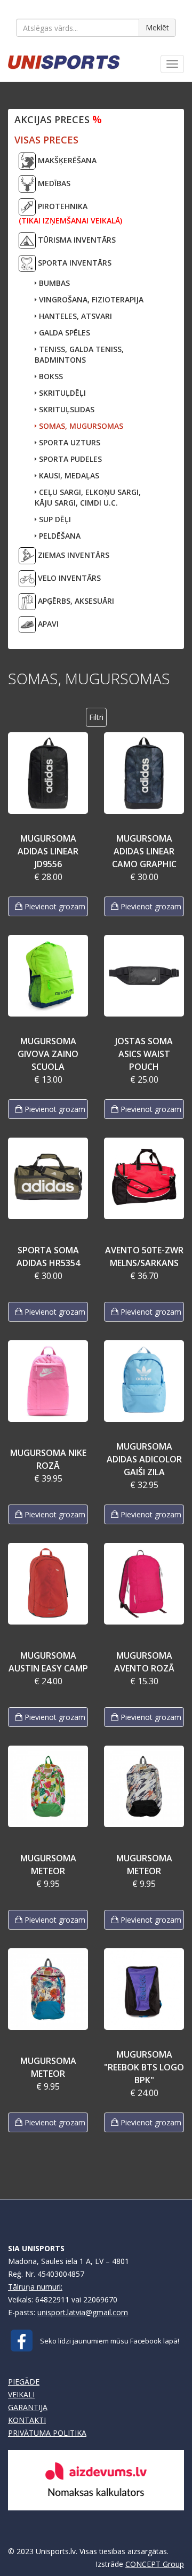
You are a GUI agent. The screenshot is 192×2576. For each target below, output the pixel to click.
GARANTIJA (28, 2407)
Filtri (96, 717)
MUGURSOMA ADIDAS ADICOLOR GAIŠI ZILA (144, 1459)
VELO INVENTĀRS (68, 578)
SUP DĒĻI (54, 519)
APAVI (47, 624)
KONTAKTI (27, 2420)
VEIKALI (21, 2394)
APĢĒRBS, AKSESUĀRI (75, 601)
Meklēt (157, 27)
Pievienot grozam (54, 906)
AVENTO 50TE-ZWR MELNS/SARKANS (144, 1257)
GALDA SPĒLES (63, 333)
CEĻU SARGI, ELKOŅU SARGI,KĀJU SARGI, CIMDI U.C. (88, 497)
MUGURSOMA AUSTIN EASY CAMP (48, 1662)
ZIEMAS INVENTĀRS (73, 555)
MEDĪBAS (53, 183)
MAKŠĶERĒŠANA (66, 160)
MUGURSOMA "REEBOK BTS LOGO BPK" (144, 2067)
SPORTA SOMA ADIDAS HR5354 (48, 1257)
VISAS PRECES (46, 140)
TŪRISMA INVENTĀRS (76, 240)
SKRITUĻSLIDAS (66, 409)
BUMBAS (53, 283)
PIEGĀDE (24, 2382)
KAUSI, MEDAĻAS (68, 475)
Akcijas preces (58, 119)
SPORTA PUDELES (69, 459)
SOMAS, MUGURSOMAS (80, 426)
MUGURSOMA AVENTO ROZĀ (144, 1662)
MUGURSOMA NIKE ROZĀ (48, 1459)
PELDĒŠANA (59, 536)
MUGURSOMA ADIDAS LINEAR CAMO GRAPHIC (144, 851)
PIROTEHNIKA (70, 213)
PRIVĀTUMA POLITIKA (47, 2433)
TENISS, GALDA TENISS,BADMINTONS (79, 354)
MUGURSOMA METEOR (48, 1865)
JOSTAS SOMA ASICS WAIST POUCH (144, 1054)
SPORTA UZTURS (69, 442)
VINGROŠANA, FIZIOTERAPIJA (90, 299)
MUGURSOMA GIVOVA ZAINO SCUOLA (48, 1054)
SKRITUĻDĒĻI (61, 393)
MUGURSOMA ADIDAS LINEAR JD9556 (48, 851)
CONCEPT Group (155, 2564)
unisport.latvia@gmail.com (83, 2312)
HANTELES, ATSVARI (74, 316)
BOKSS (50, 376)
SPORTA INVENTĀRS (74, 263)
